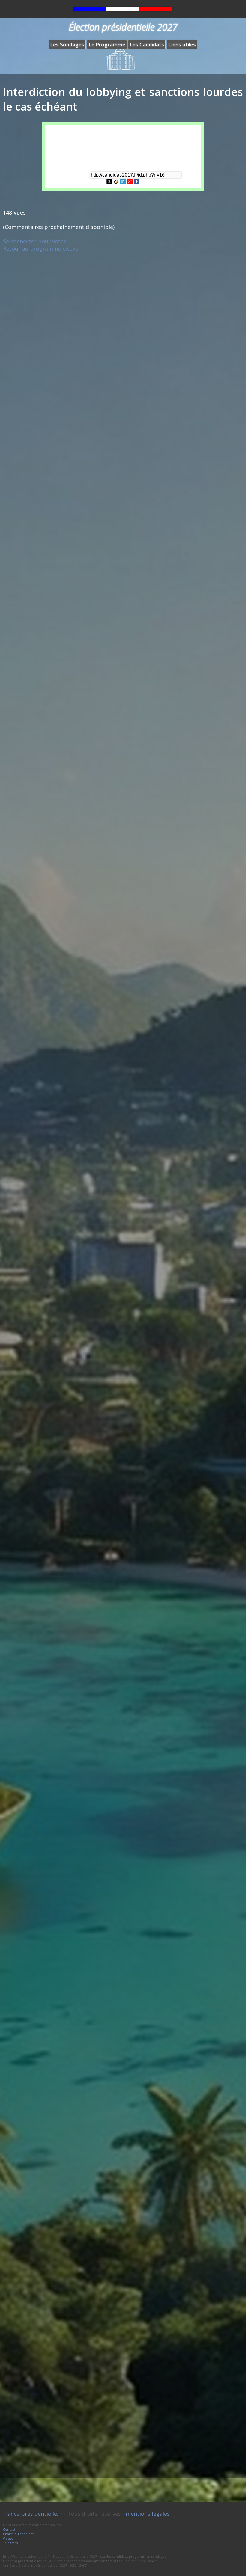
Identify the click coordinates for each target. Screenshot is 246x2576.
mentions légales (148, 2514)
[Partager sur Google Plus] (130, 182)
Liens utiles (182, 45)
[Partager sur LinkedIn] (123, 182)
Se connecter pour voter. (35, 241)
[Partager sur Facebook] (137, 182)
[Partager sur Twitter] (109, 182)
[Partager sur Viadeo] (116, 182)
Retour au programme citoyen (42, 248)
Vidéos (8, 2538)
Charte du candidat (18, 2534)
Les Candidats (147, 45)
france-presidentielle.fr (33, 2514)
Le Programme (107, 45)
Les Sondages (67, 45)
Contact (9, 2529)
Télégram (10, 2543)
